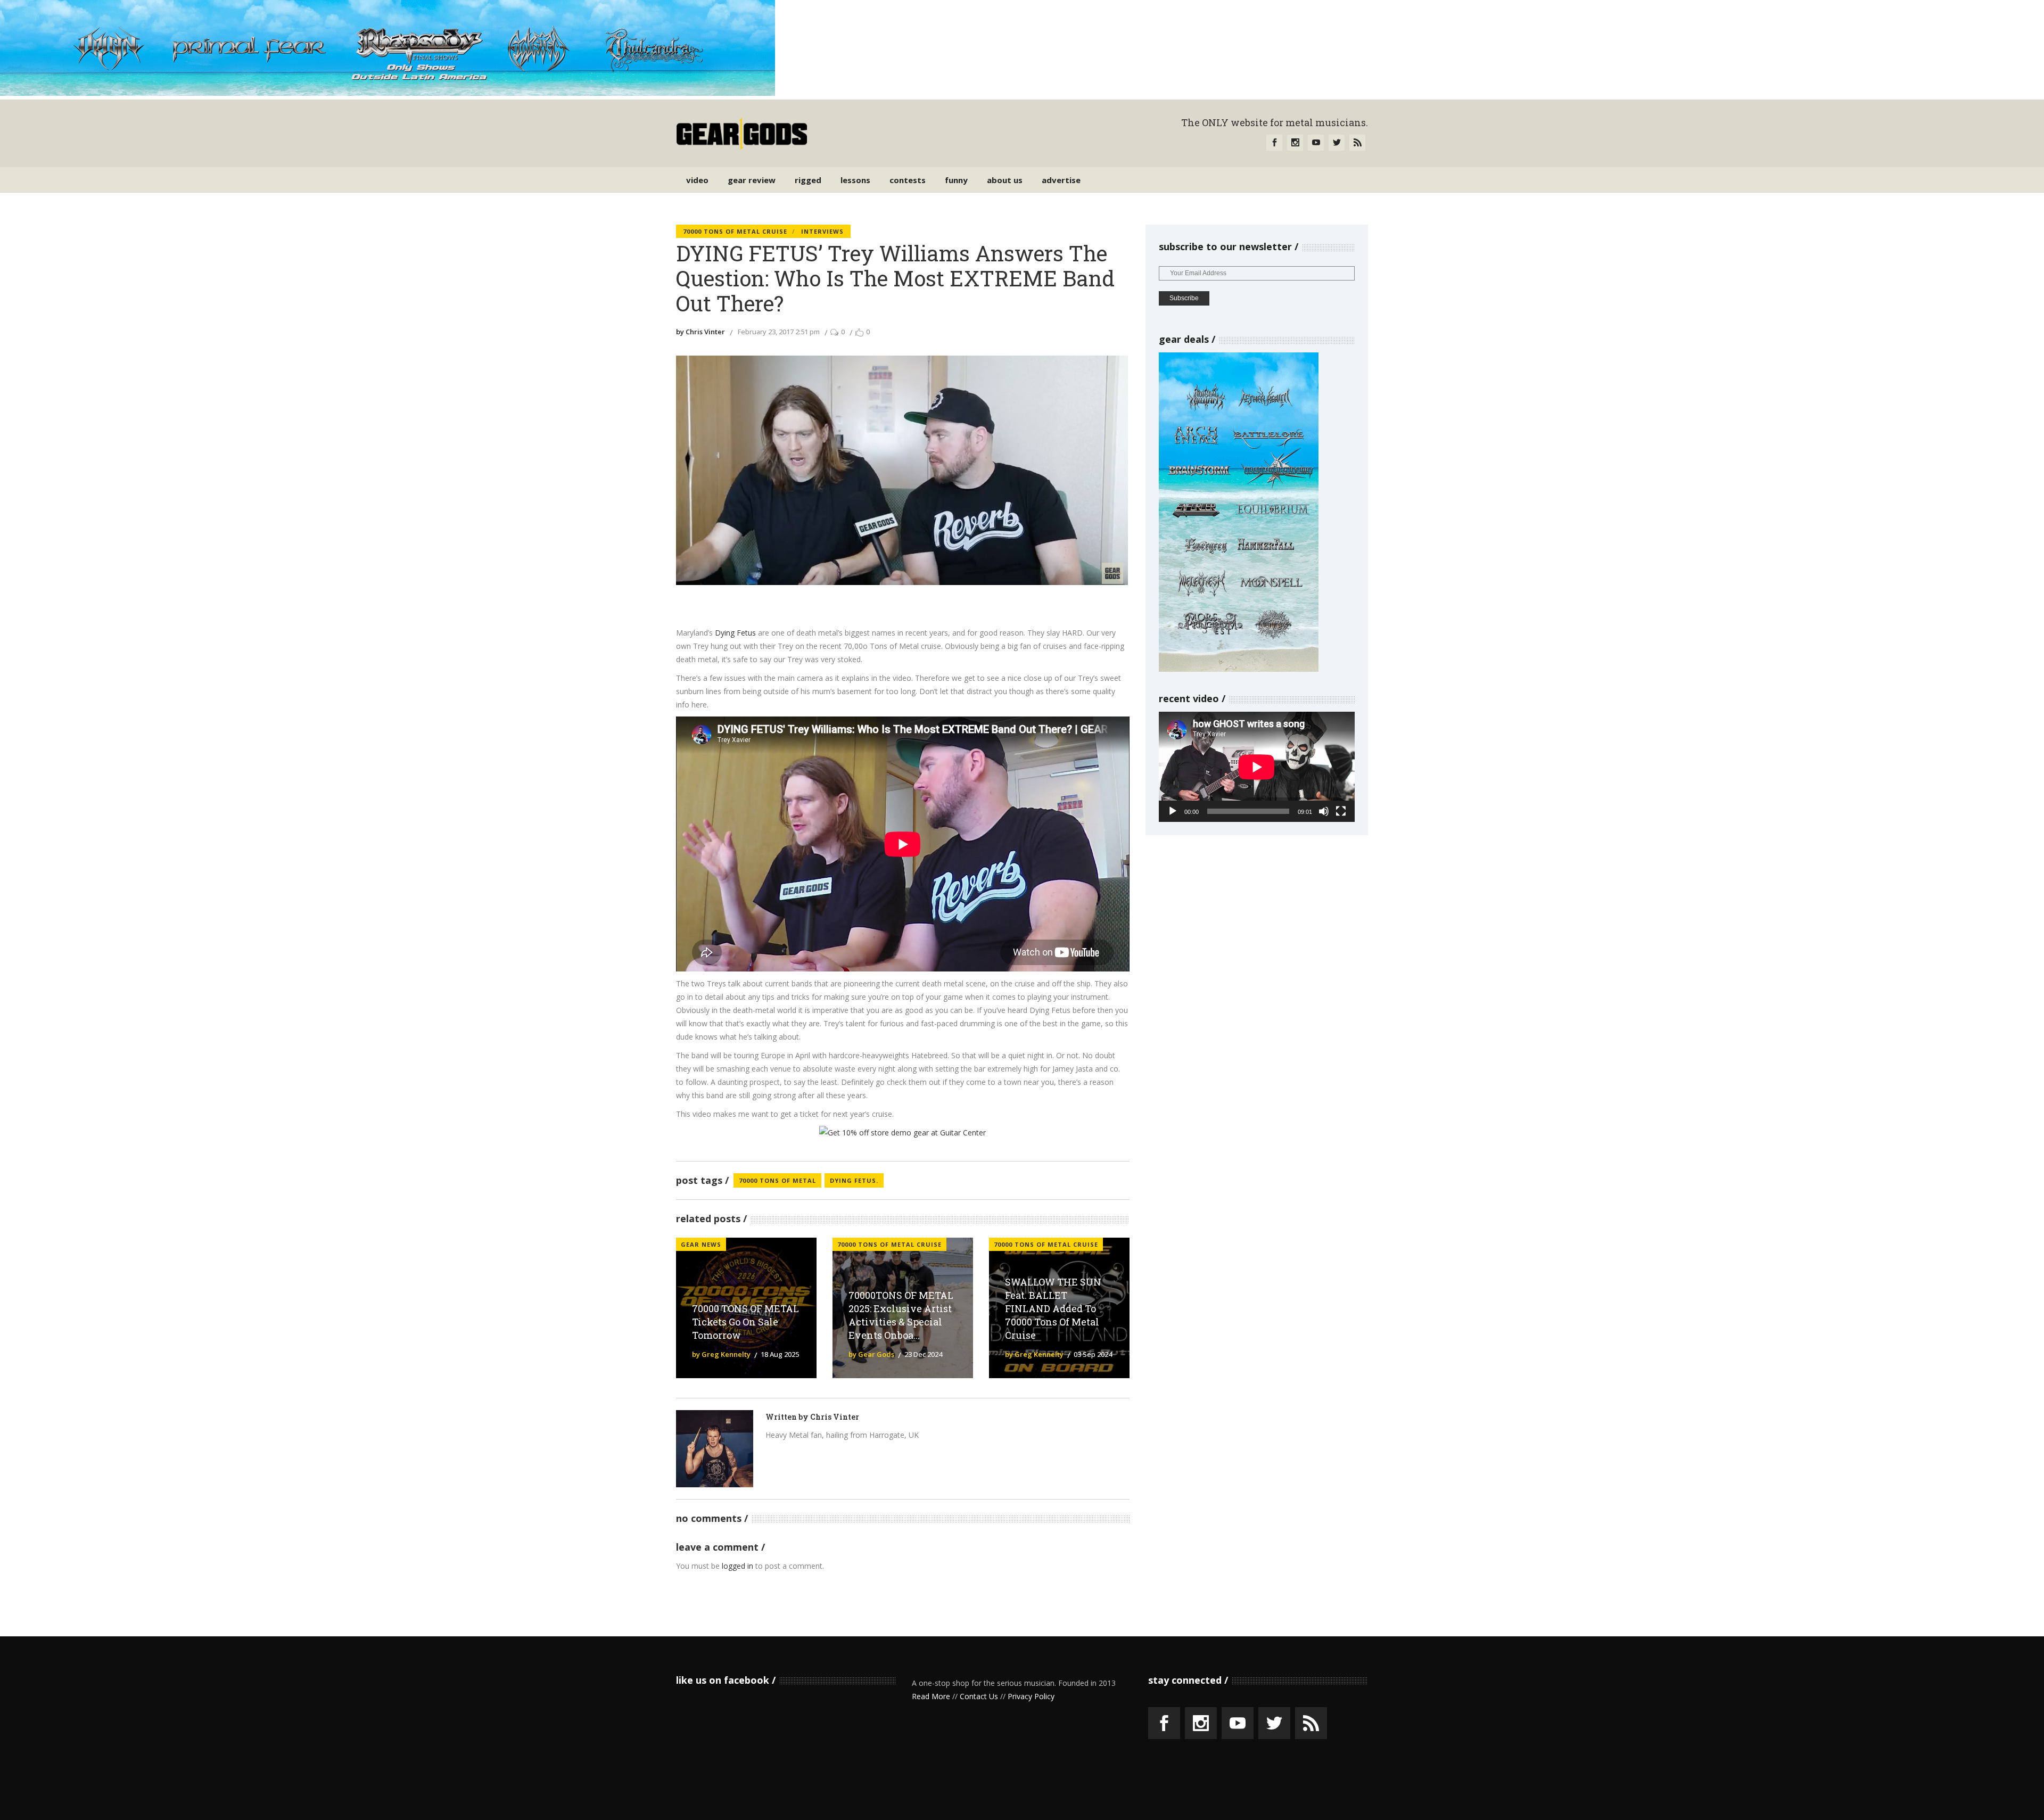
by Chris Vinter (700, 332)
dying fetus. (854, 1180)
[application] (1257, 767)
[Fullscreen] (1341, 811)
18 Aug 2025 (780, 1354)
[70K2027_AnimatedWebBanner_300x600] (1239, 669)
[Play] (1173, 811)
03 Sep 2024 (1093, 1354)
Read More (931, 1696)
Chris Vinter (835, 1417)
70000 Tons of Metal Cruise (735, 231)
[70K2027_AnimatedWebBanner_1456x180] (388, 93)
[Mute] (1324, 811)
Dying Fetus (735, 633)
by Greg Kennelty (721, 1354)
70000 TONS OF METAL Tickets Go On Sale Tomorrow (745, 1322)
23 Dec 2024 (923, 1354)
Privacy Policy (1031, 1696)
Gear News (701, 1244)
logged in (737, 1566)
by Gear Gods (871, 1354)
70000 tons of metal (777, 1180)
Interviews (822, 231)
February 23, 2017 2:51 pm (779, 332)
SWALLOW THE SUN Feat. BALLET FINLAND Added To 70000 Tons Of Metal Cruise (1053, 1308)
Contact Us (979, 1696)
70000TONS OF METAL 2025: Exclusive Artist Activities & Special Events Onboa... (901, 1315)
